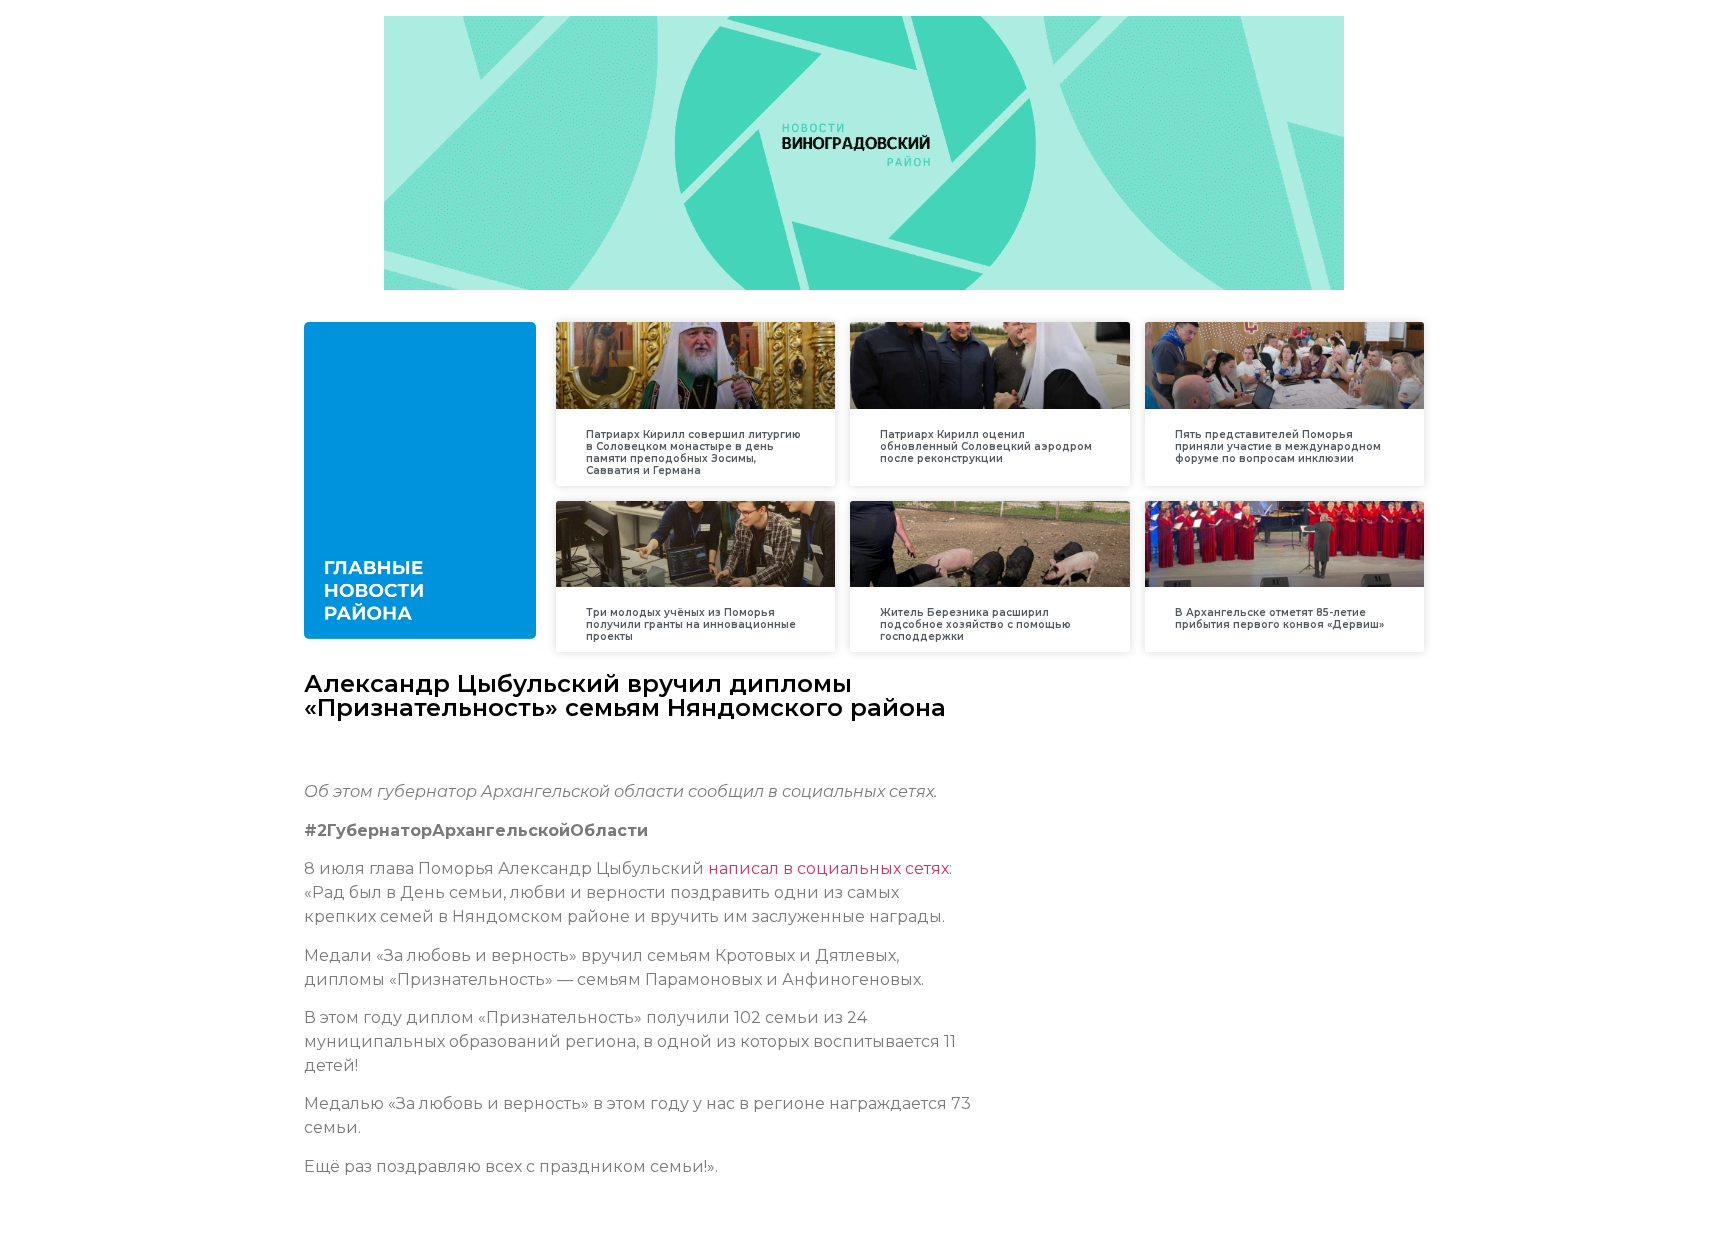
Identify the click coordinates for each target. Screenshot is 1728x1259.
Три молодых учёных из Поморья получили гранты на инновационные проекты (691, 624)
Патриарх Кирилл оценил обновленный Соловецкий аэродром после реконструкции (986, 446)
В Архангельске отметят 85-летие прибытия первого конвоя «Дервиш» (1279, 618)
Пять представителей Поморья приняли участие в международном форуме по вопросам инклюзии (1278, 446)
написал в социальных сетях (828, 868)
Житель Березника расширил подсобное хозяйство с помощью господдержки (975, 624)
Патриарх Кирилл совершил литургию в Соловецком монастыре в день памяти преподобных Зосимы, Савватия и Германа (693, 452)
